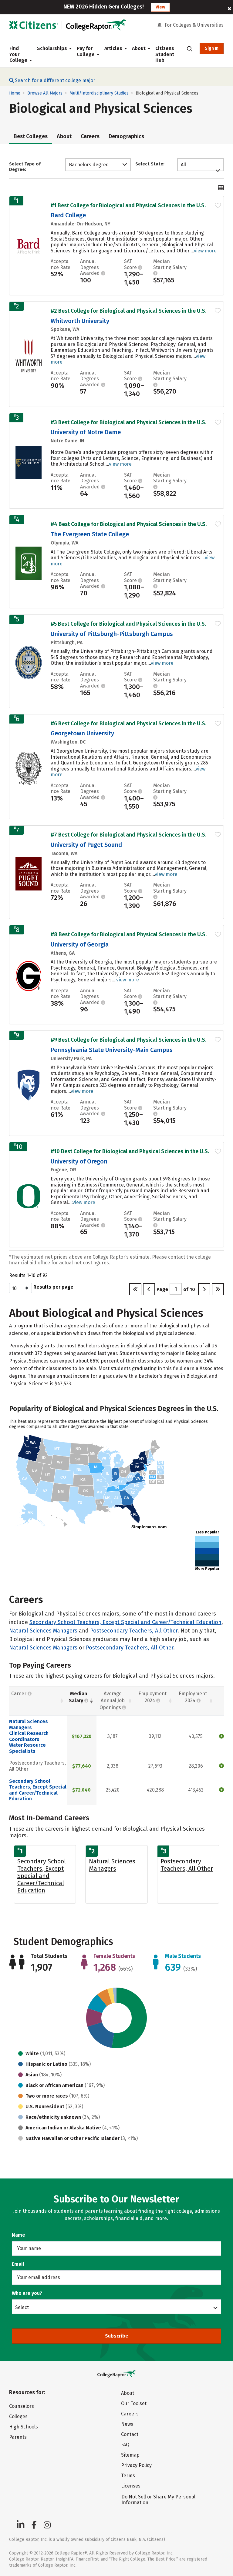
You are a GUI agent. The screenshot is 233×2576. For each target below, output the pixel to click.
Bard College (68, 215)
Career (19, 1694)
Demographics (126, 136)
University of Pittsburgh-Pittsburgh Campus (112, 634)
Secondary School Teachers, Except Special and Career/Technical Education (125, 1622)
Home (15, 93)
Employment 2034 (193, 1697)
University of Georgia (80, 944)
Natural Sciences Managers (43, 1631)
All (183, 165)
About (64, 136)
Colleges (18, 2416)
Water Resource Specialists (27, 1748)
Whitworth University (80, 321)
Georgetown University (82, 733)
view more (205, 251)
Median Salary (78, 1697)
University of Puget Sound (86, 845)
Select (22, 2307)
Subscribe (117, 2336)
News (127, 2424)
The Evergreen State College (90, 534)
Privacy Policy (136, 2465)
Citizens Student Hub (165, 54)
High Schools (24, 2427)
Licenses (131, 2486)
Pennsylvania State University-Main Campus (112, 1050)
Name (19, 2235)
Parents (18, 2437)
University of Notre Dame (86, 432)
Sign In (212, 48)
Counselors (22, 2406)
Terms (128, 2476)
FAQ (125, 2445)
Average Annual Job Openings (112, 1701)
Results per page (53, 1287)
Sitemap (130, 2455)
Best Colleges (31, 136)
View (160, 7)
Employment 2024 (152, 1697)
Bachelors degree (89, 165)
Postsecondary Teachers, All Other (134, 1631)
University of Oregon (79, 1161)
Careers (90, 136)
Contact (130, 2434)
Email (18, 2264)
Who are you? (27, 2293)
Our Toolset (134, 2403)
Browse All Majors (45, 93)
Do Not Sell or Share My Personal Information (158, 2500)
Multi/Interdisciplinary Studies (99, 93)
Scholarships (52, 48)
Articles (113, 48)
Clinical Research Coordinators (29, 1736)
